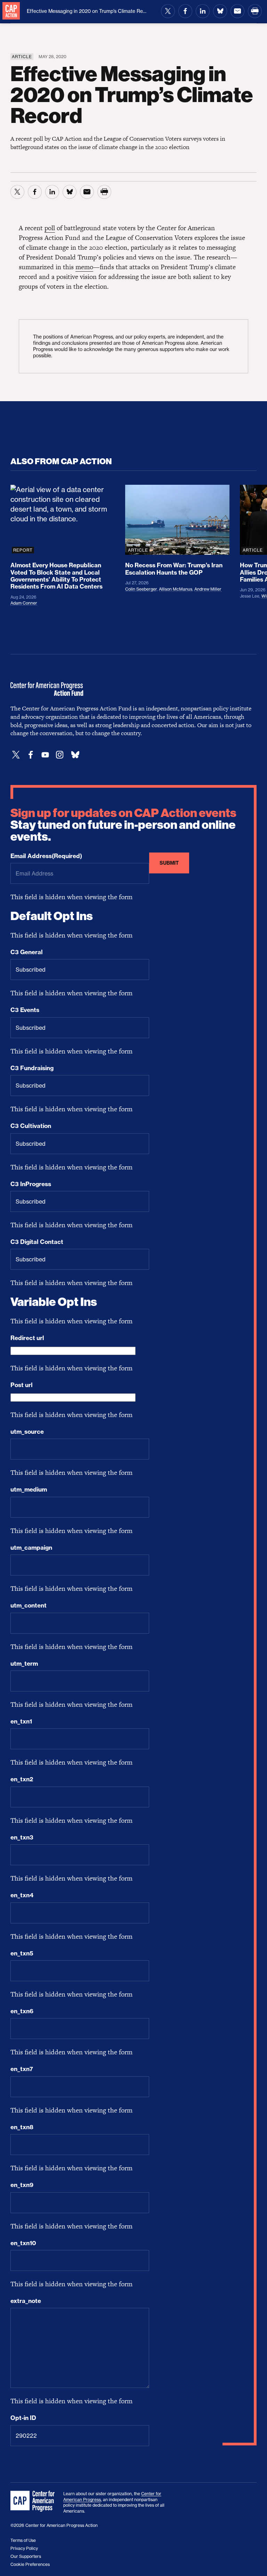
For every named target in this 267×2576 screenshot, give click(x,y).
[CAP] (33, 2501)
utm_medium (29, 1489)
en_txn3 (22, 1837)
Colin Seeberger (141, 589)
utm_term (24, 1664)
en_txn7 (22, 2069)
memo (84, 267)
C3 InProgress (31, 1184)
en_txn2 (22, 1779)
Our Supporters (26, 2556)
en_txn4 (22, 1895)
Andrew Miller (208, 589)
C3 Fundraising (32, 1068)
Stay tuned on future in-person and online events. (123, 825)
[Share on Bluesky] (220, 11)
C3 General (27, 952)
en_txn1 (21, 1721)
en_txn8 (22, 2127)
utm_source (27, 1432)
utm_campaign (31, 1548)
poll (50, 228)
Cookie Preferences (30, 2564)
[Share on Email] (237, 11)
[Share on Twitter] (168, 11)
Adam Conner (24, 603)
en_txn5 (22, 1953)
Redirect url (27, 1338)
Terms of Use (23, 2540)
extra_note (26, 2301)
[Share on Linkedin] (203, 11)
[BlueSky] (75, 755)
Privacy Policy (24, 2548)
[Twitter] (16, 755)
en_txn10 (23, 2243)
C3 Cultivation (31, 1126)
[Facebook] (31, 755)
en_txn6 (22, 2011)
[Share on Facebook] (185, 11)
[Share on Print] (255, 11)
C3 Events (25, 1010)
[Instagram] (60, 755)
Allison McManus (176, 589)
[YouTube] (45, 755)
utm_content (29, 1605)
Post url (22, 1385)
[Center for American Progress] (11, 11)
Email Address (46, 856)
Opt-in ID (23, 2418)
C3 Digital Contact (37, 1242)
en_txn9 (22, 2185)
